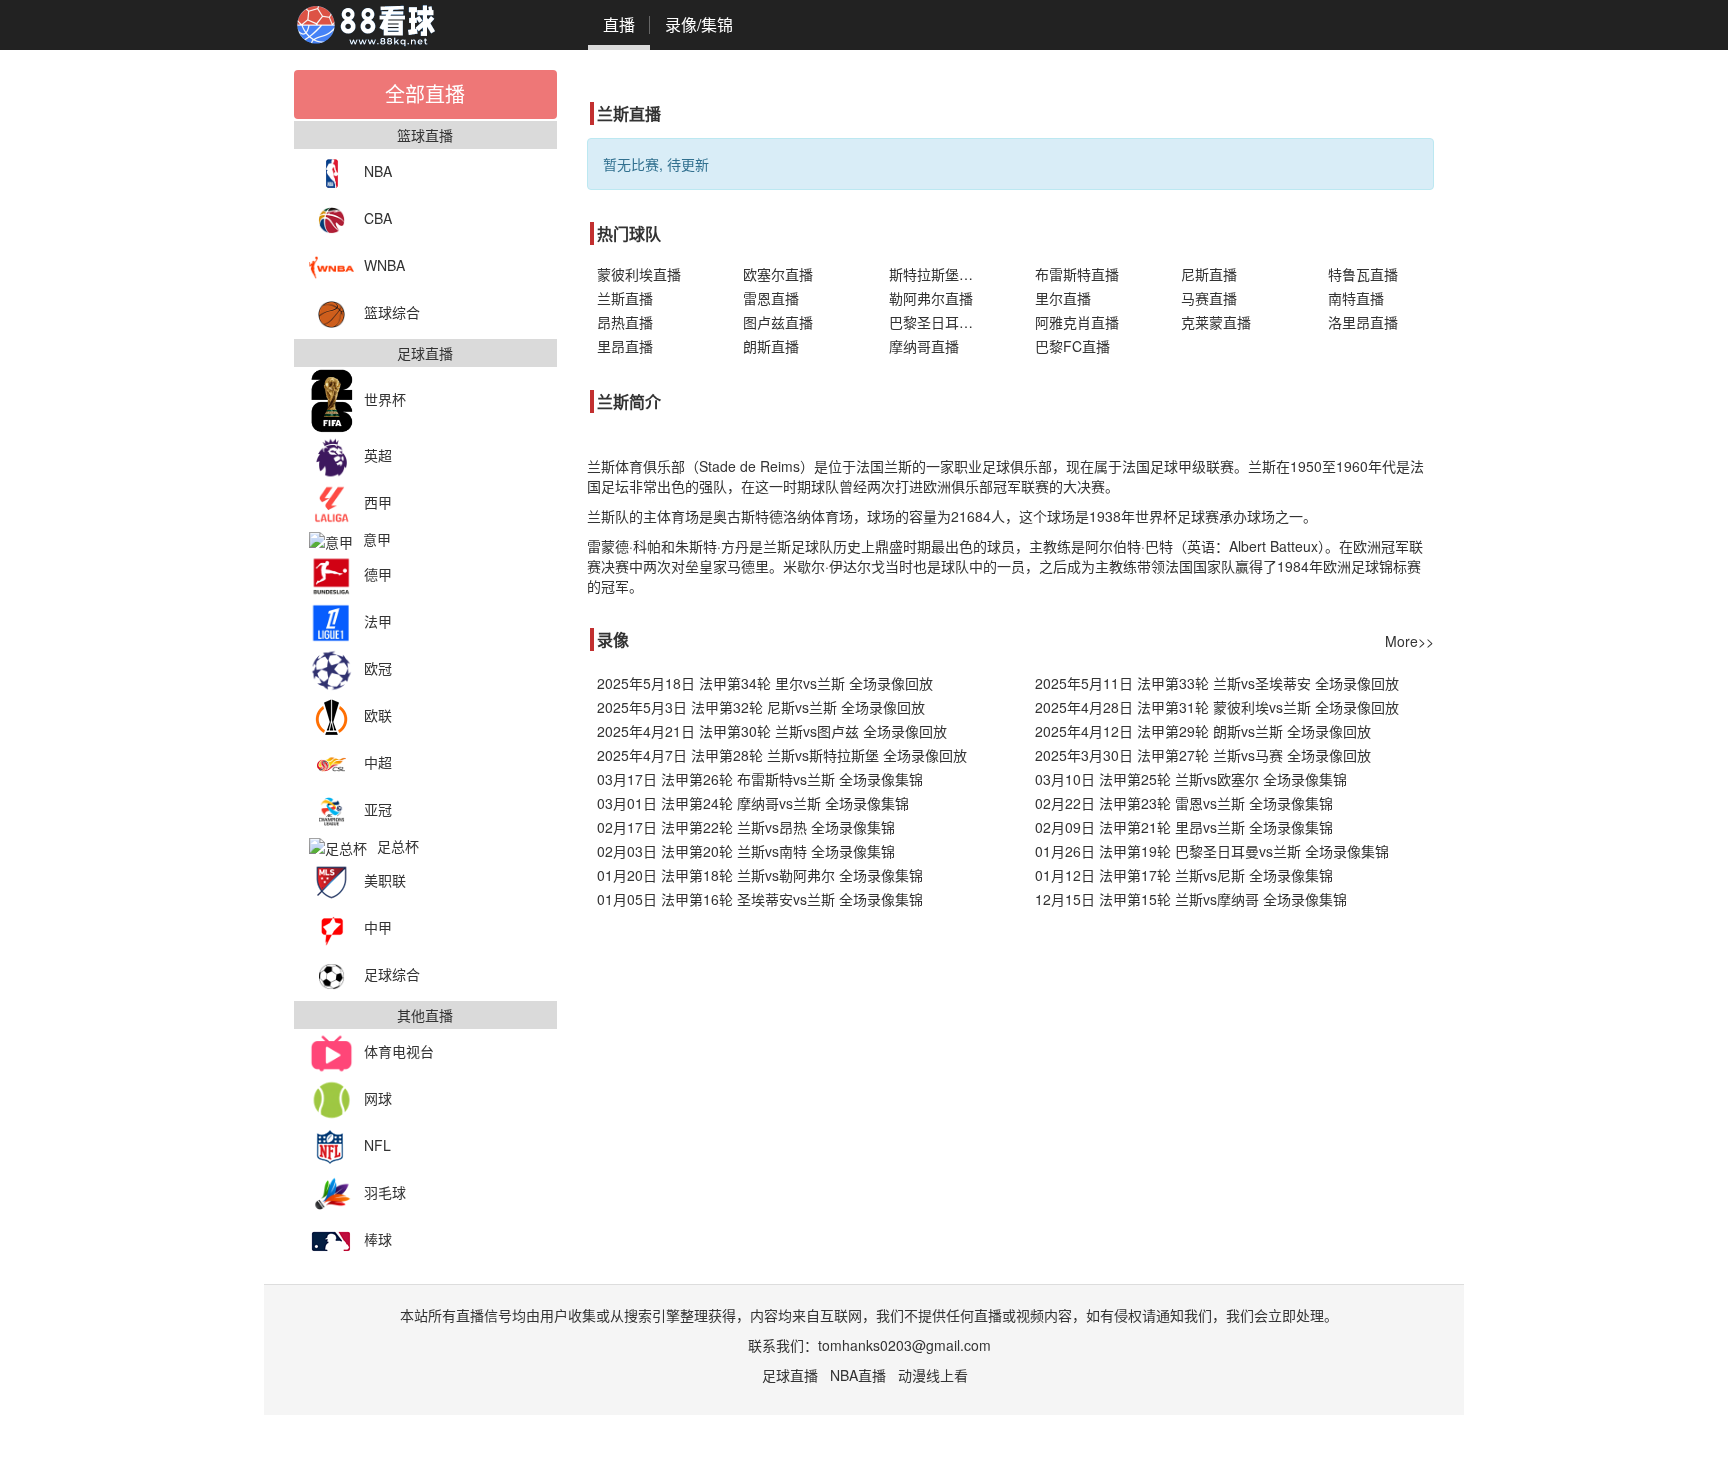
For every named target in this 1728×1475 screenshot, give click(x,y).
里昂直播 (625, 346)
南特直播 (1356, 298)
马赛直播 (1209, 298)
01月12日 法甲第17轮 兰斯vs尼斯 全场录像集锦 (1184, 875)
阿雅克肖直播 (1077, 322)
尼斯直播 (1209, 274)
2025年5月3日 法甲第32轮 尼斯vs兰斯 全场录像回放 (761, 707)
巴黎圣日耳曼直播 (942, 322)
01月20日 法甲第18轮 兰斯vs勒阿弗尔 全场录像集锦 (760, 875)
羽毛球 (385, 1192)
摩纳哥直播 (924, 346)
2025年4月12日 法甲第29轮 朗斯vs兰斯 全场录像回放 (1203, 731)
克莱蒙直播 (1216, 322)
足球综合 (392, 974)
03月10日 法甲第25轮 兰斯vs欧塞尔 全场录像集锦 (1191, 779)
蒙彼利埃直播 (639, 274)
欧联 (378, 715)
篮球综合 (392, 312)
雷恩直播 (771, 298)
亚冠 (378, 809)
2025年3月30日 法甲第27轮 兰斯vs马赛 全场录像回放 (1203, 755)
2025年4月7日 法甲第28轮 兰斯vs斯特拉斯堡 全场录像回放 (782, 755)
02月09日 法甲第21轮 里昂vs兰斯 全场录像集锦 (1184, 827)
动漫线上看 (933, 1375)
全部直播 (425, 93)
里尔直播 (1063, 298)
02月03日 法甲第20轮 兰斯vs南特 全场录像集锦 (746, 851)
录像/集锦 (699, 24)
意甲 (377, 539)
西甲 (378, 502)
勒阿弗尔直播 (931, 298)
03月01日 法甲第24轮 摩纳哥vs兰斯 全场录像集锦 (753, 803)
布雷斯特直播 (1077, 274)
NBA (378, 171)
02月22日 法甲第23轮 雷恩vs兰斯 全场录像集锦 (1184, 803)
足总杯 (398, 846)
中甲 (378, 927)
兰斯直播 (625, 298)
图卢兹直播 (778, 322)
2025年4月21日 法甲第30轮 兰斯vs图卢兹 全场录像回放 (772, 731)
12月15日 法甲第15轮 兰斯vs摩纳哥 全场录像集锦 (1191, 899)
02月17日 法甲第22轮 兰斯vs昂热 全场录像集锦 (746, 827)
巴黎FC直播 (1072, 346)
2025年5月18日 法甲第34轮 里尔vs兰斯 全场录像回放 (765, 683)
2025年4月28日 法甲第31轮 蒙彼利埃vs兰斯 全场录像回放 (1217, 707)
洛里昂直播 (1363, 322)
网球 (378, 1098)
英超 (378, 455)
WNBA (384, 265)
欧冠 (378, 668)
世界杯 (385, 399)
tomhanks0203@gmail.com (904, 1345)
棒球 (378, 1239)
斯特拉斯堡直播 (938, 274)
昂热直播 (625, 322)
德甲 (378, 574)
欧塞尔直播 (778, 274)
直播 (619, 24)
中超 (378, 762)
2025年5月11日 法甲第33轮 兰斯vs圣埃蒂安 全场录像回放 (1217, 683)
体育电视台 (399, 1051)
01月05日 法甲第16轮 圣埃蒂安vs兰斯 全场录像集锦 (760, 899)
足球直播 (790, 1375)
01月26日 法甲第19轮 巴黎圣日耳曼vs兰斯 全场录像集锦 (1212, 851)
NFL (377, 1145)
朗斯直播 (771, 346)
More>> (1409, 641)
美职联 (385, 880)
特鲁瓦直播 (1363, 274)
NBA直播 (858, 1375)
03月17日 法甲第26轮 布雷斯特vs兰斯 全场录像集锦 (760, 779)
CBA (378, 218)
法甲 (378, 621)
